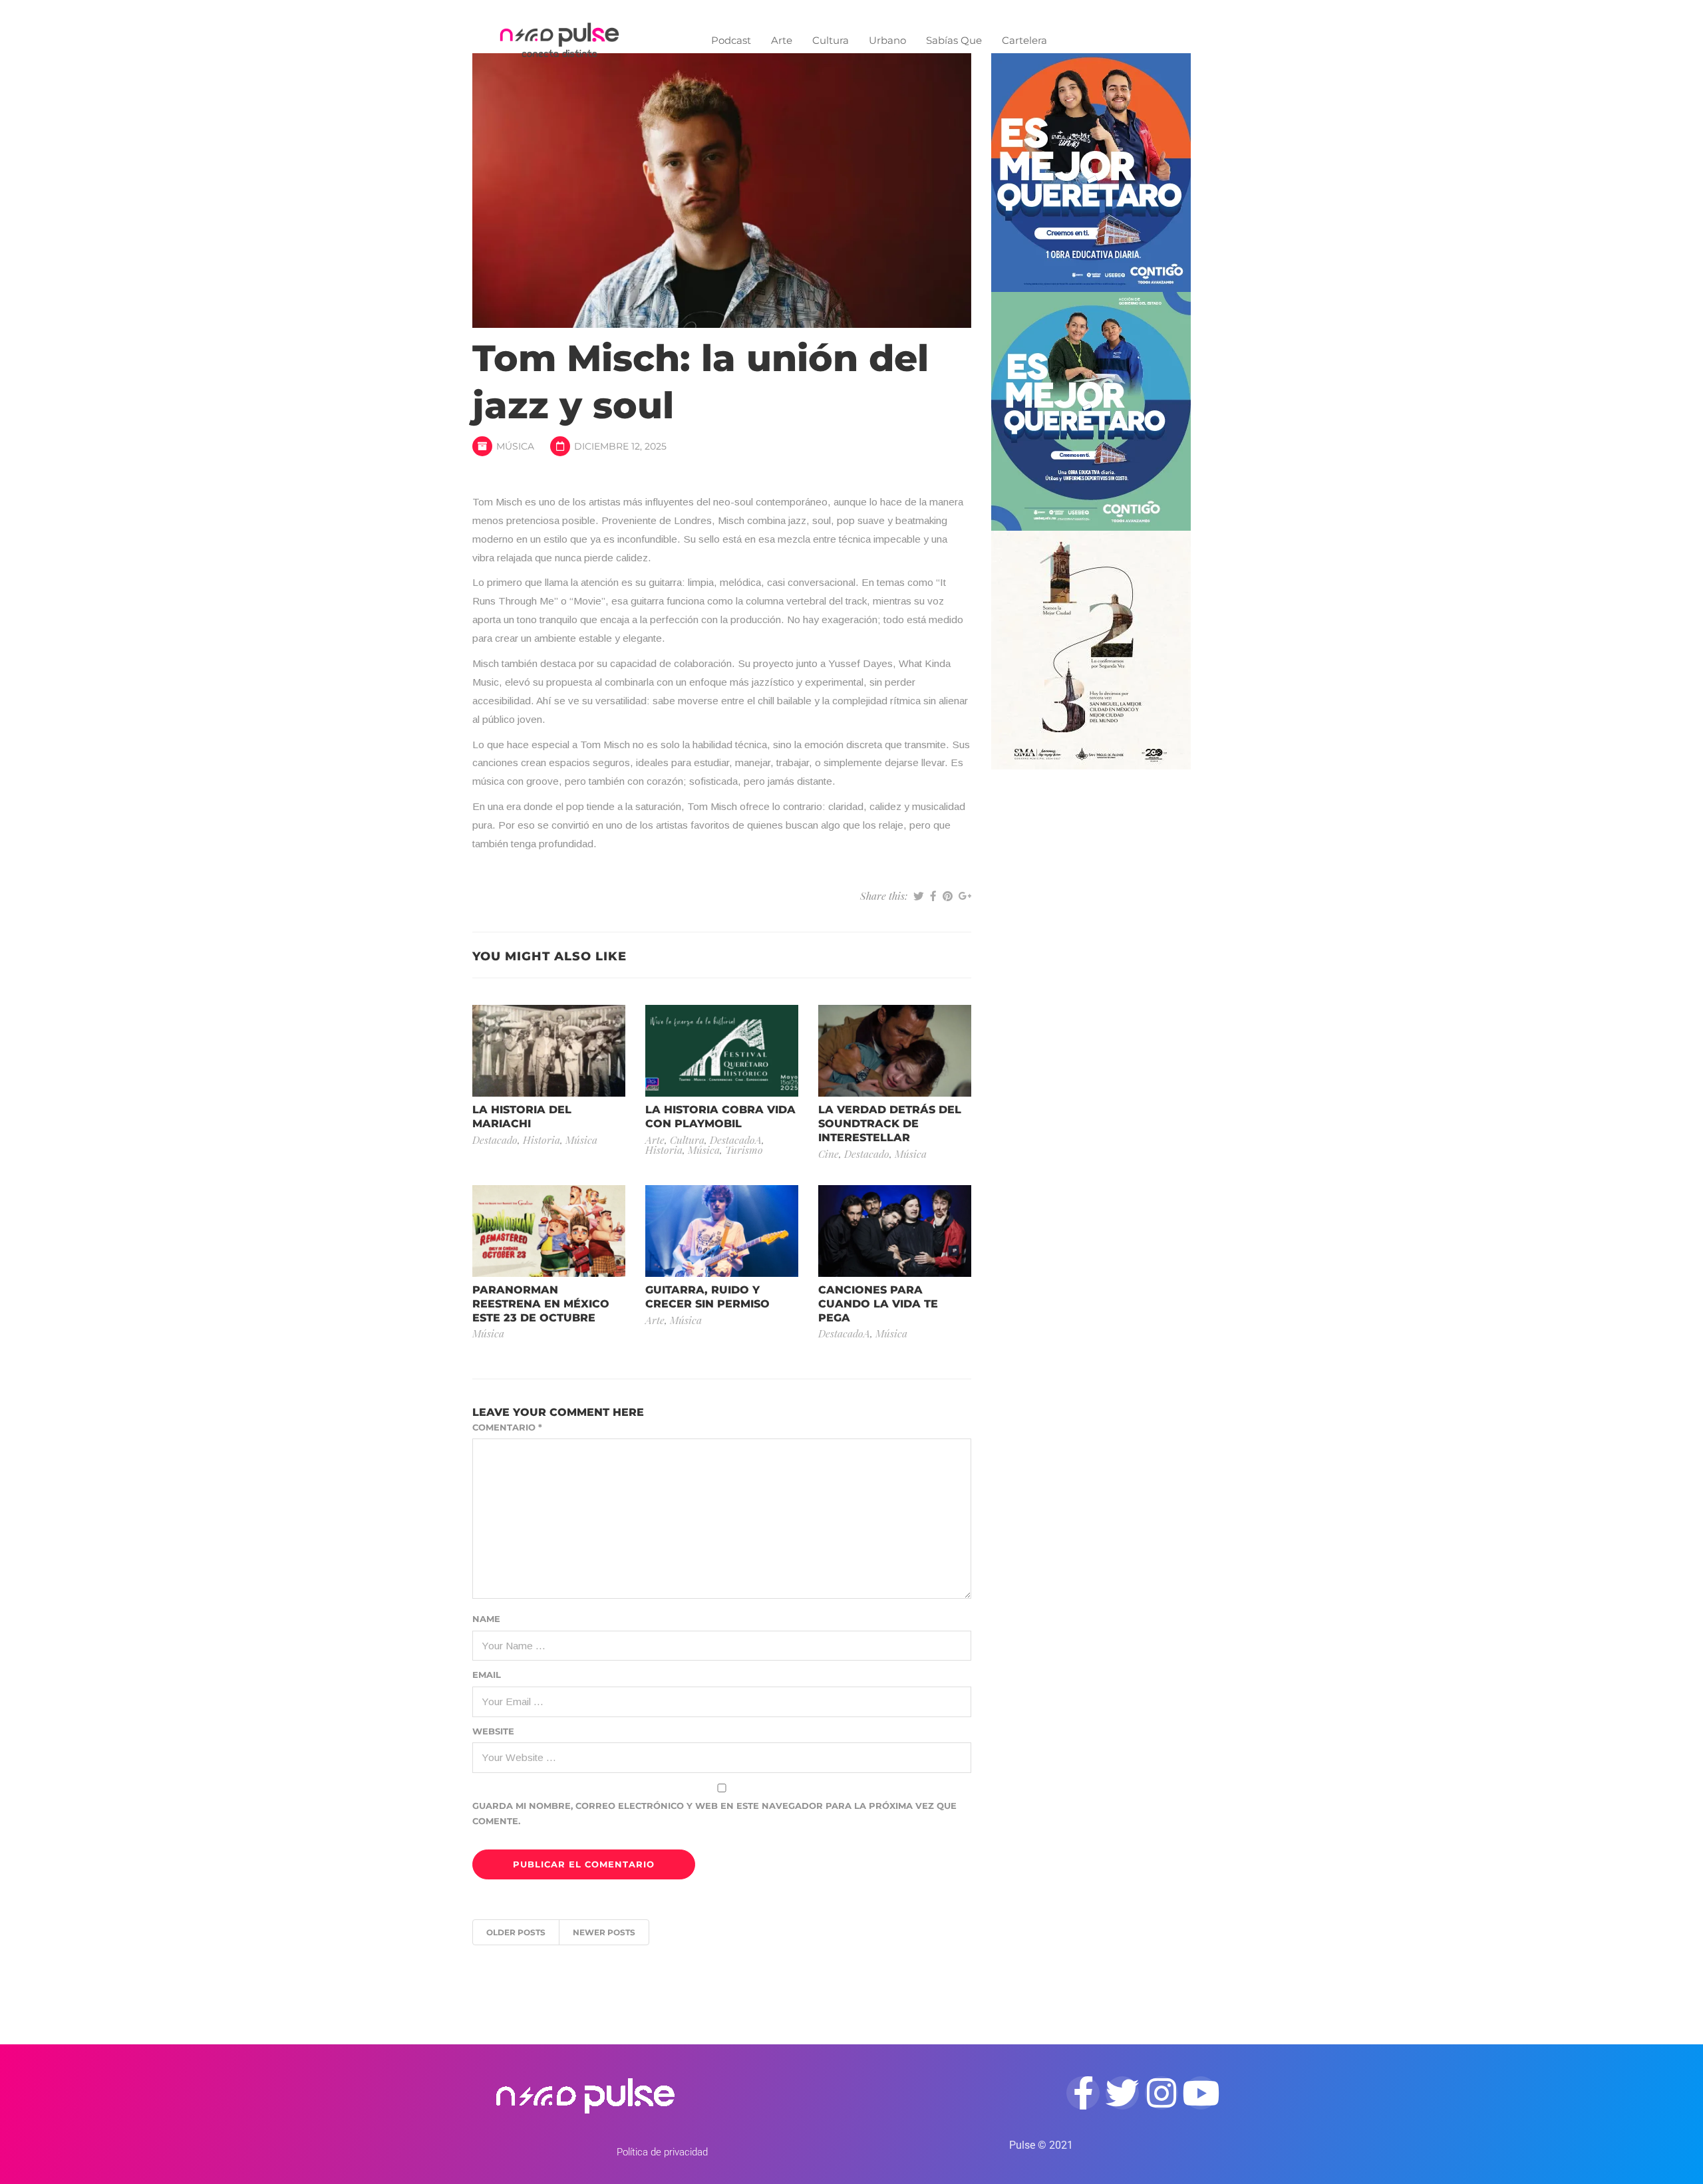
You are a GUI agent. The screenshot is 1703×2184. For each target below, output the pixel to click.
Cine (829, 1154)
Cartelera (1024, 40)
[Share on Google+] (965, 896)
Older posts (516, 1932)
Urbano (887, 40)
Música (515, 446)
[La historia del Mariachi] (549, 1050)
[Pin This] (948, 896)
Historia (542, 1140)
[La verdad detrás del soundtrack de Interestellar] (895, 1050)
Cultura (831, 40)
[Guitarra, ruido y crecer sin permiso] (722, 1230)
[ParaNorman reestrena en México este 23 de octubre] (549, 1230)
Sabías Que (954, 40)
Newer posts (604, 1932)
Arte (782, 40)
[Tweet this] (919, 896)
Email (487, 1675)
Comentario (507, 1427)
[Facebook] (1083, 2093)
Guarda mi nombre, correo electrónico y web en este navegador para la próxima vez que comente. (714, 1813)
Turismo (744, 1150)
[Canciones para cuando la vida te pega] (895, 1230)
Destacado (495, 1140)
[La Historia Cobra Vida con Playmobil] (722, 1050)
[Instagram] (1161, 2093)
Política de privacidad (662, 2152)
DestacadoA (736, 1140)
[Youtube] (1201, 2093)
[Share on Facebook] (933, 896)
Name (486, 1619)
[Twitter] (1122, 2093)
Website (493, 1731)
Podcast (731, 40)
